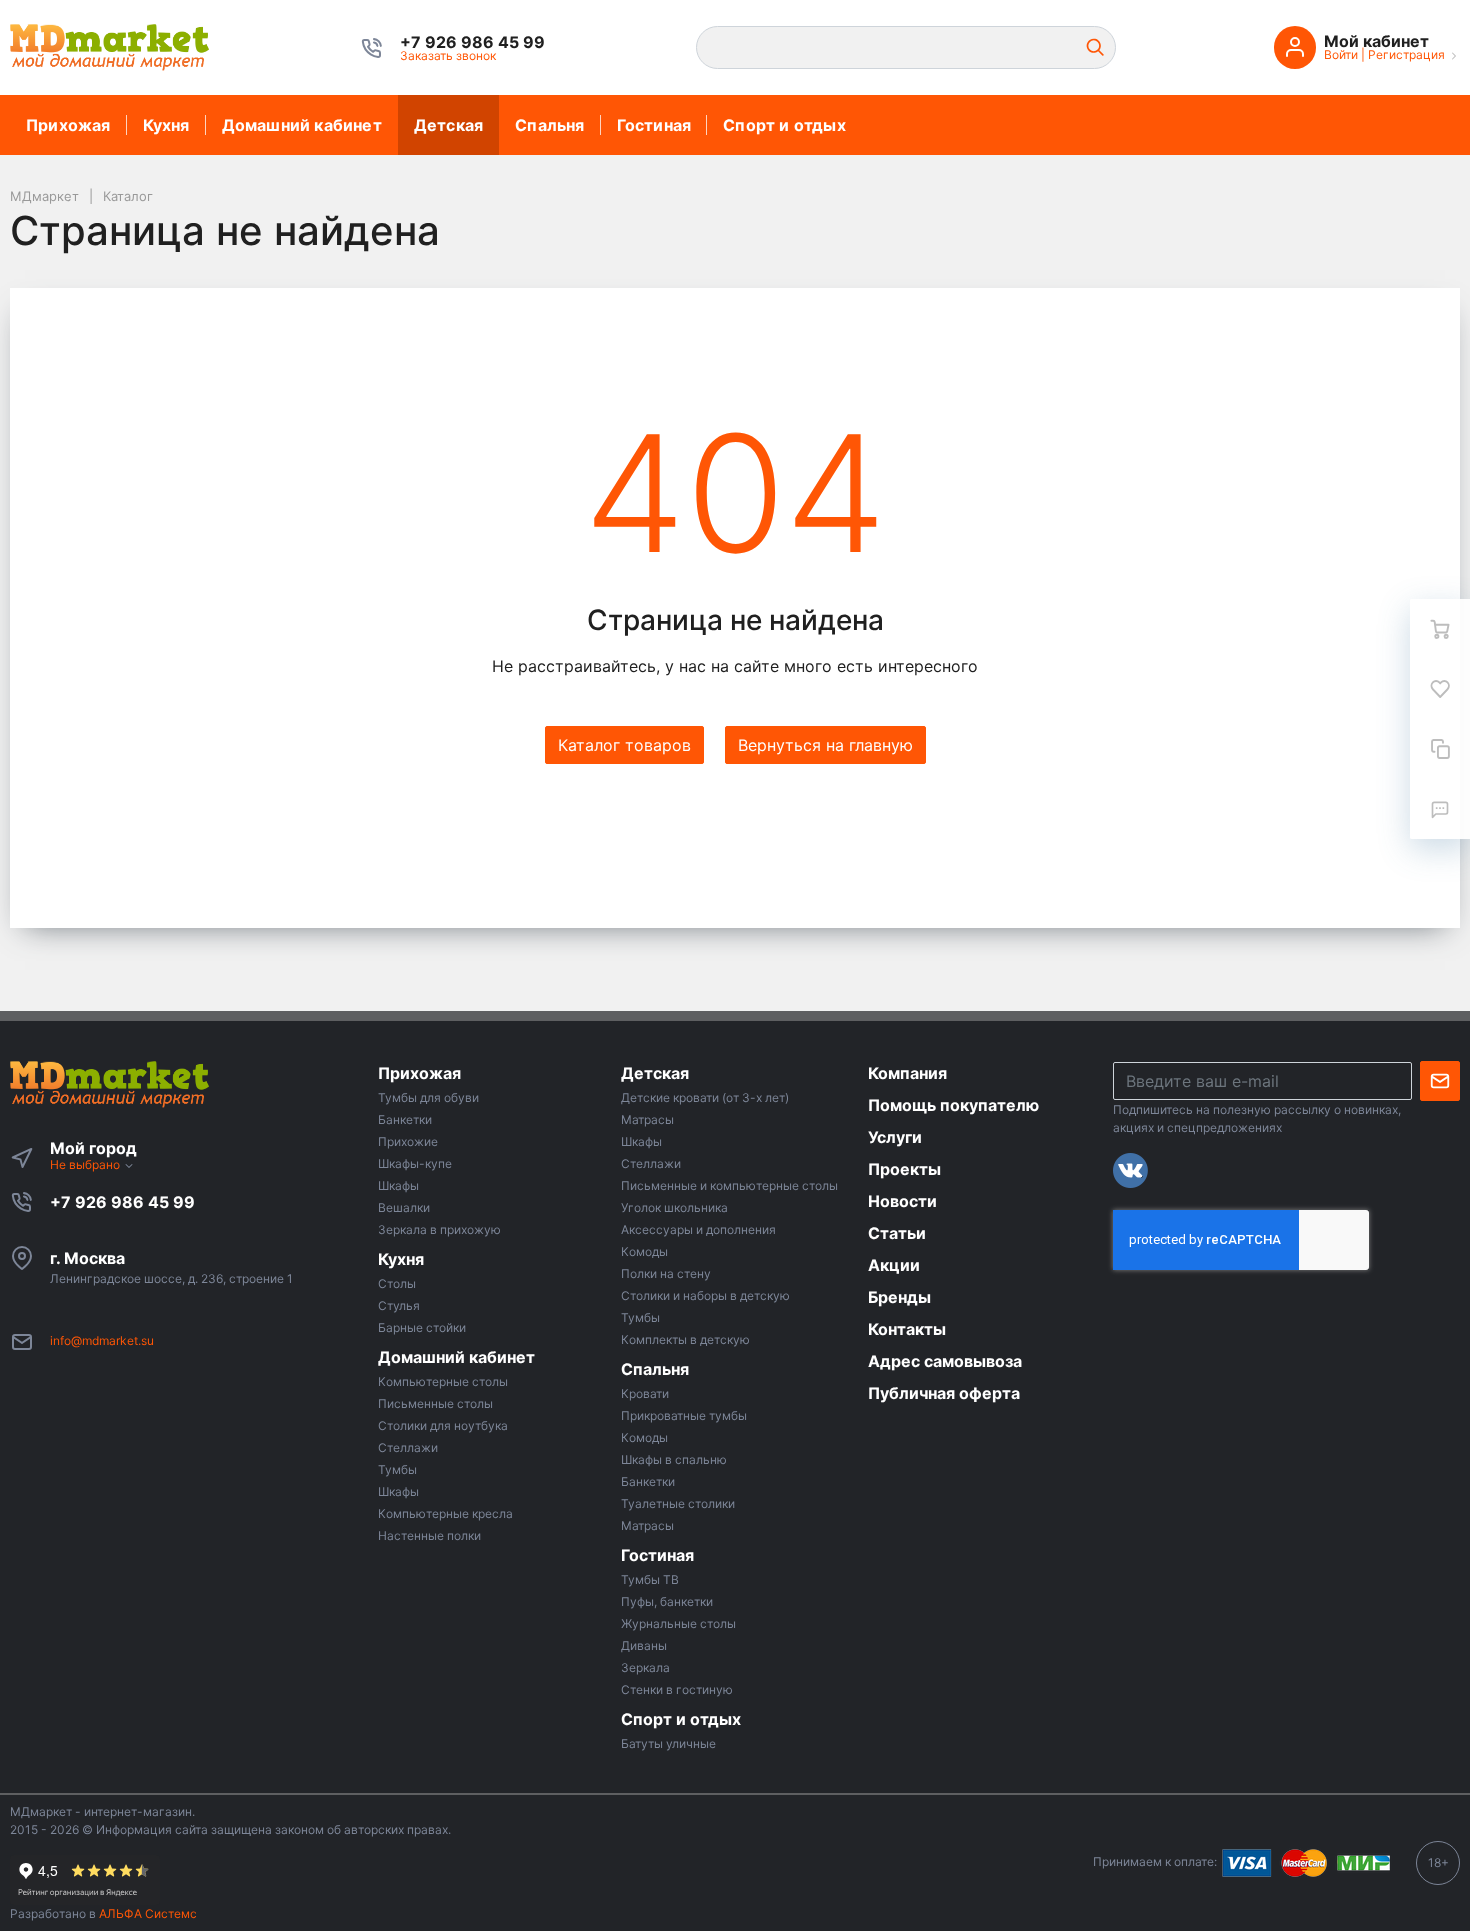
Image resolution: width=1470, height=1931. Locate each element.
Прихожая (68, 125)
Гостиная (654, 125)
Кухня (166, 125)
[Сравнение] (1440, 749)
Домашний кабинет (302, 125)
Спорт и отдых (784, 125)
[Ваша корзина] (1440, 629)
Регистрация (1406, 54)
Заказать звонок (448, 55)
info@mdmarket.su (102, 1340)
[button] (472, 42)
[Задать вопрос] (1440, 809)
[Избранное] (1440, 689)
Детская (448, 125)
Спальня (549, 125)
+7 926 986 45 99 (122, 1202)
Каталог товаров (624, 745)
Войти (1341, 54)
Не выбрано (86, 1164)
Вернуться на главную (825, 745)
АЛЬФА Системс (146, 1913)
